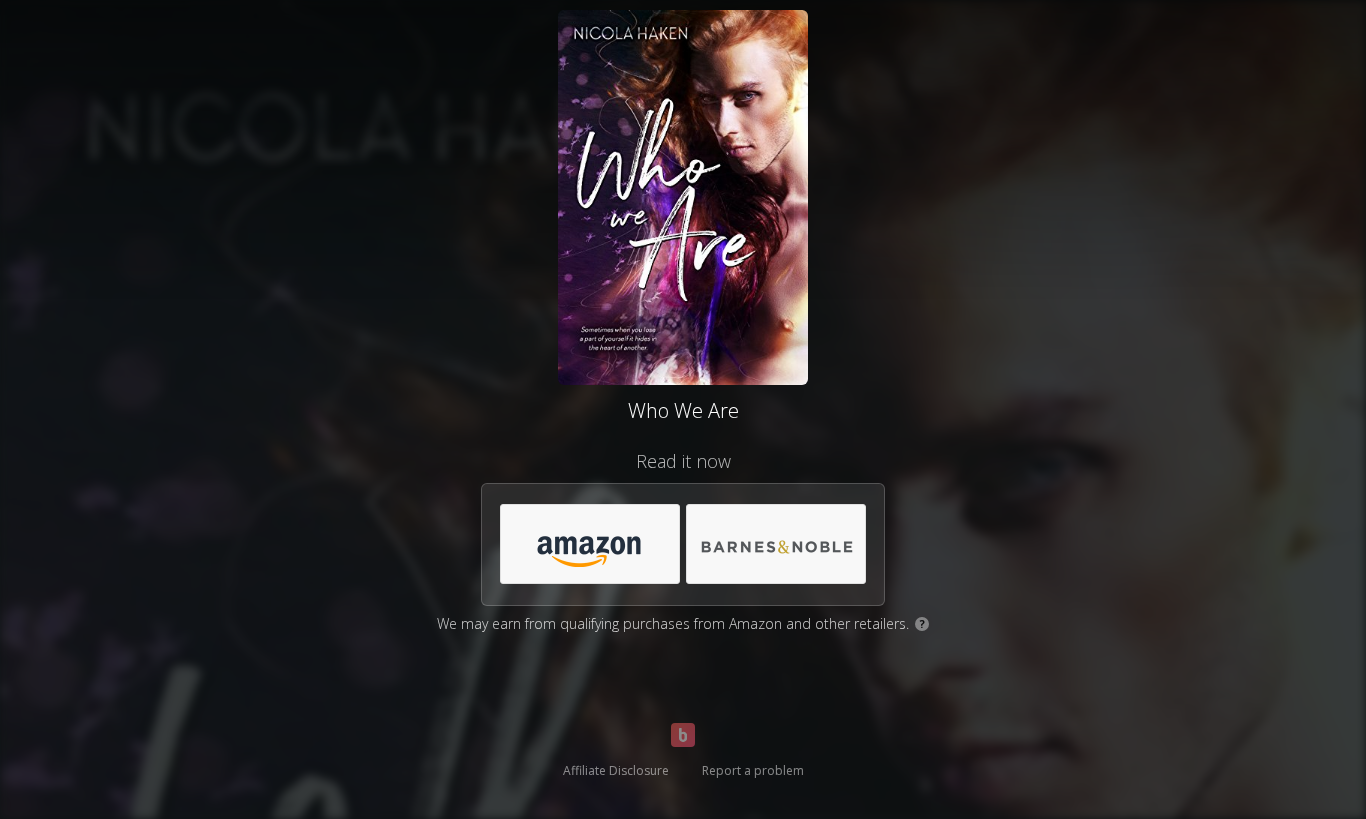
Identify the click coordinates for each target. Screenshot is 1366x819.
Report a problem (753, 770)
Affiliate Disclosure (616, 770)
